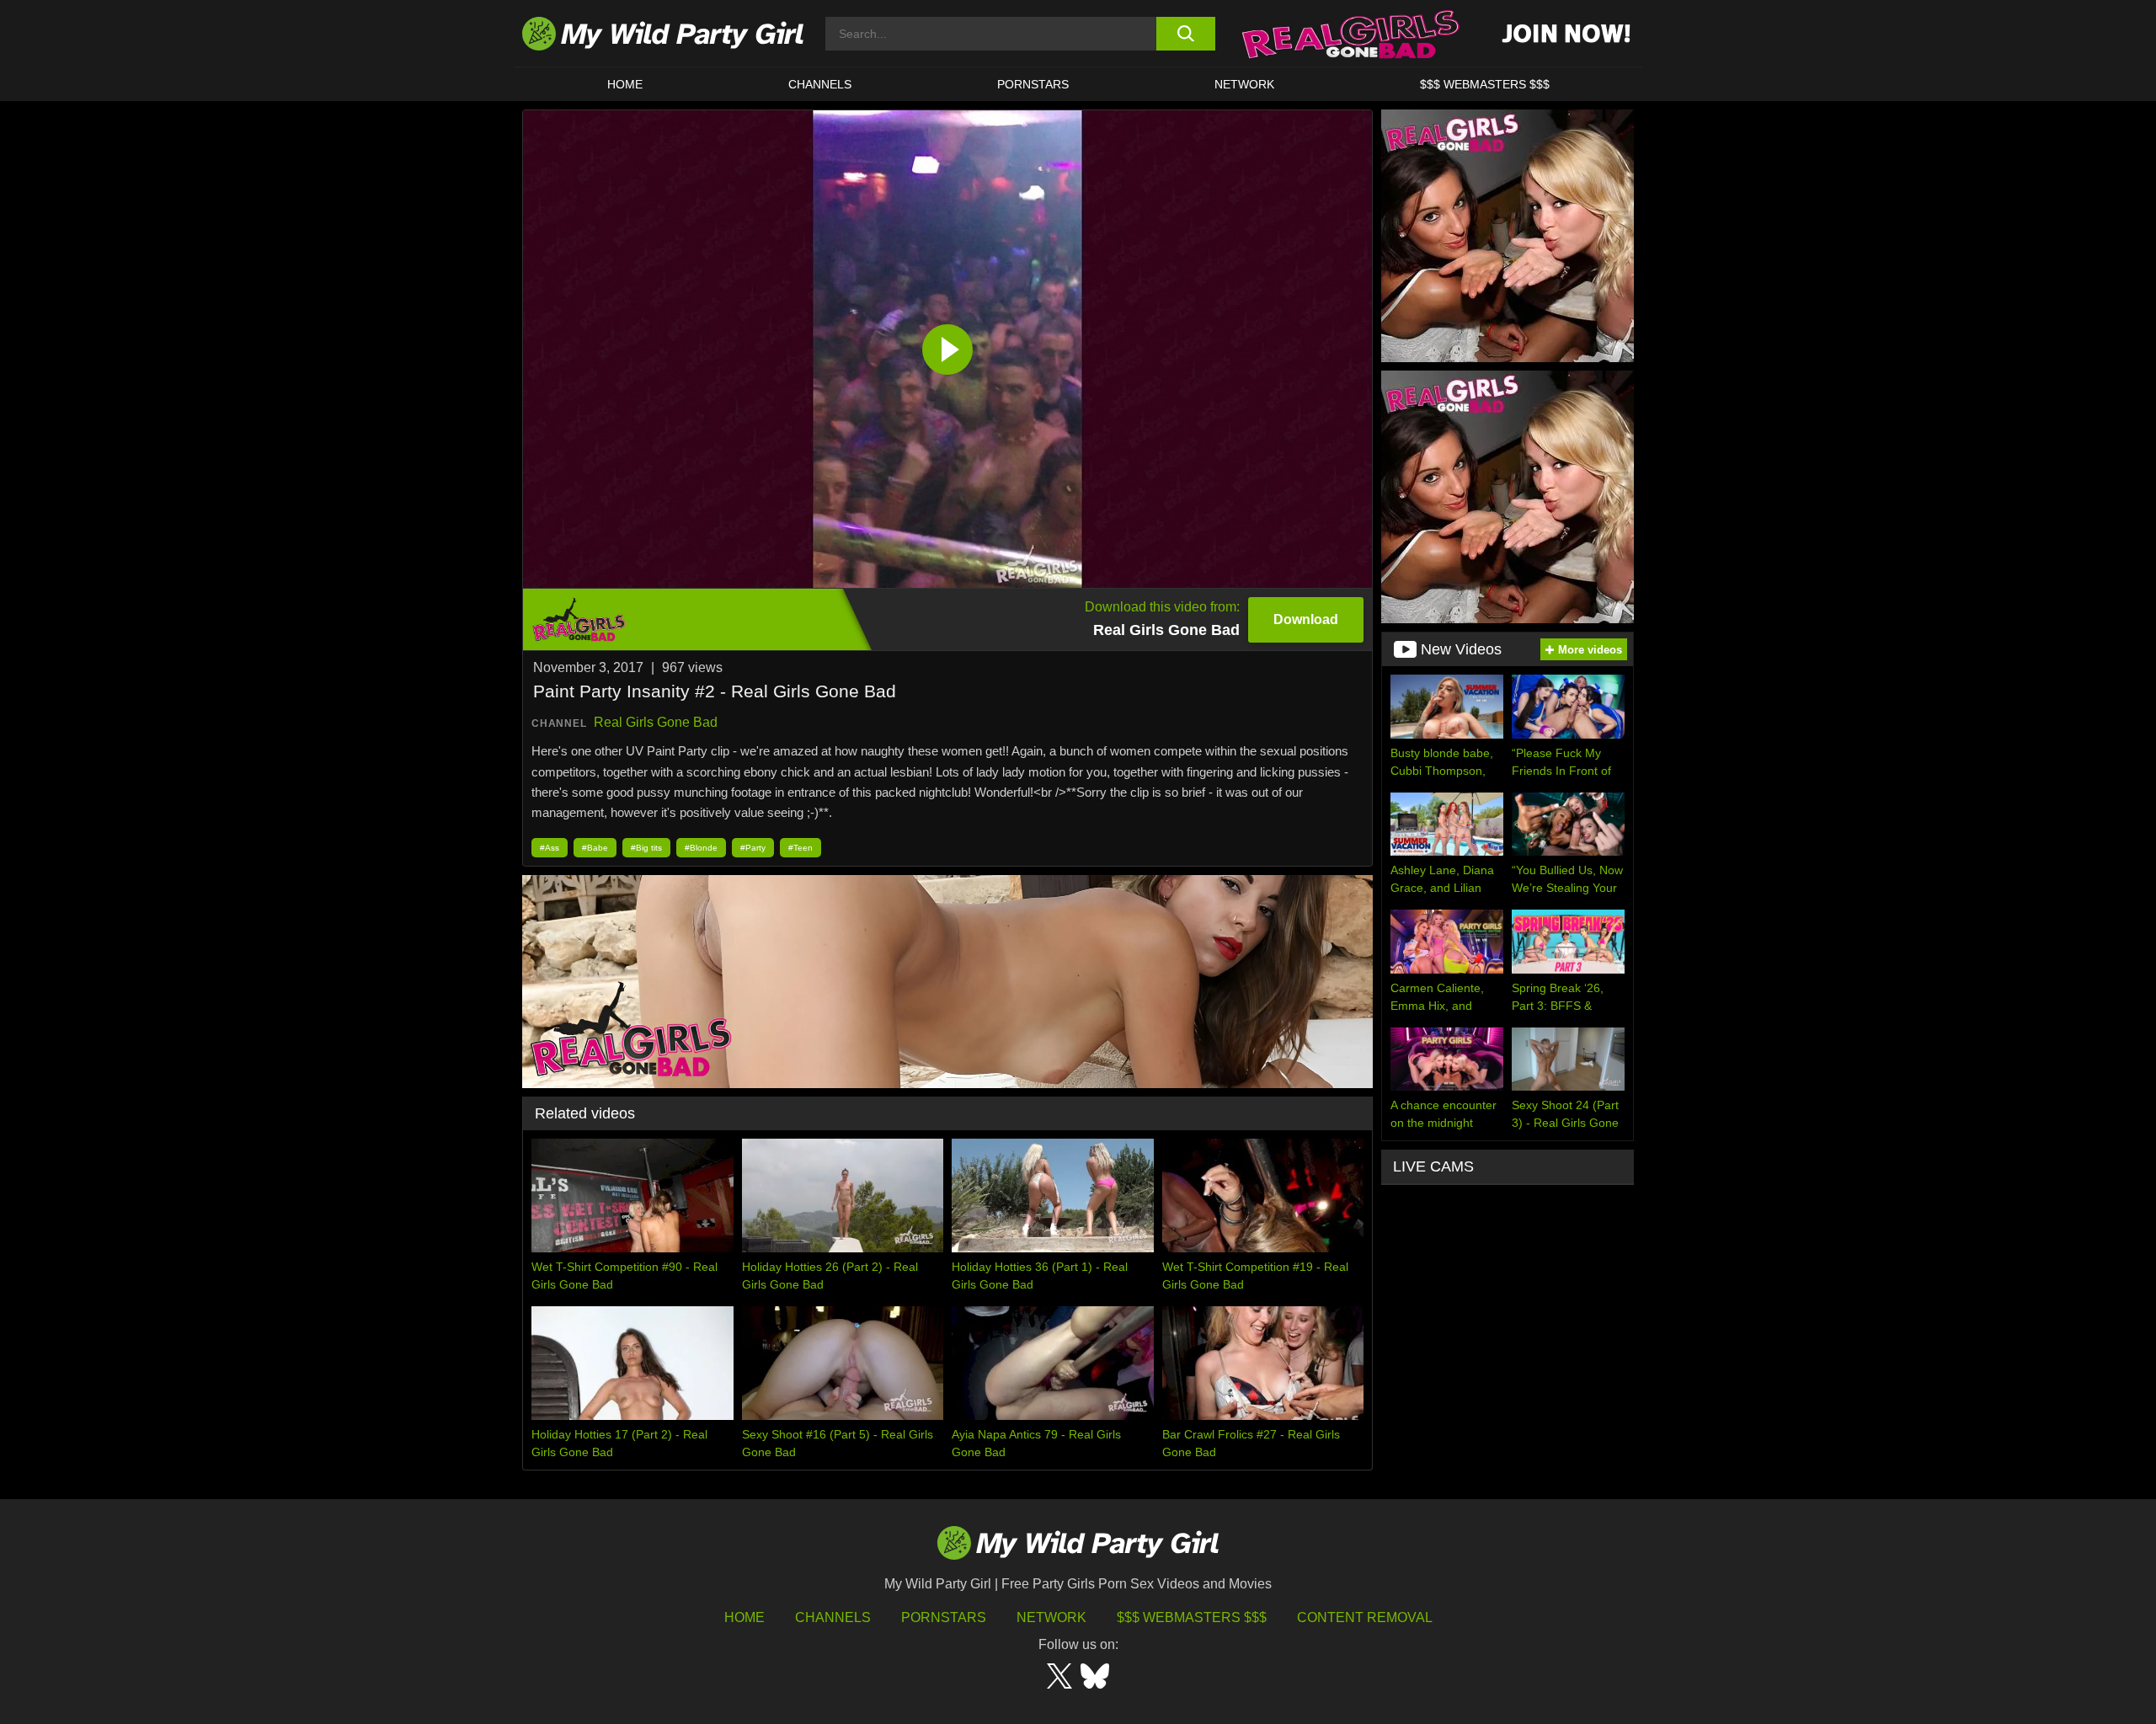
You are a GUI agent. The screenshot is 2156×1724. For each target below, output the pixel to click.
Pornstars (1033, 84)
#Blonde (701, 848)
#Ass (550, 848)
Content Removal (1365, 1617)
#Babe (595, 848)
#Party (753, 848)
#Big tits (646, 848)
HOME (625, 84)
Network (1244, 84)
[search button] (1185, 34)
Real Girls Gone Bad (656, 722)
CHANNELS (820, 84)
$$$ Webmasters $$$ (1192, 1617)
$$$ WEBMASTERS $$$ (1485, 84)
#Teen (800, 848)
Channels (833, 1617)
